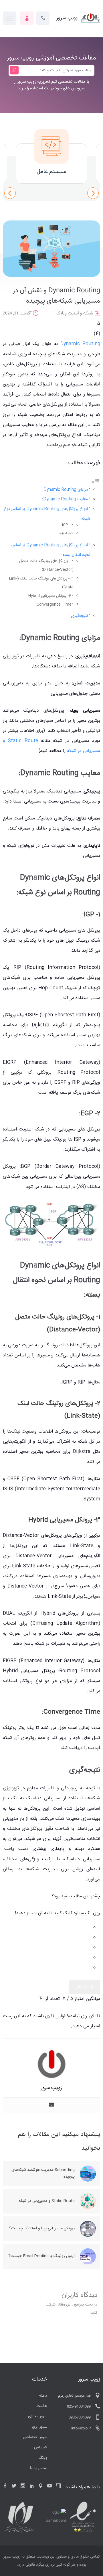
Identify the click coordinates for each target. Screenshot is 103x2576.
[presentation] (10, 193)
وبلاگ (62, 313)
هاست (42, 2406)
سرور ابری (40, 2427)
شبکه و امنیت (81, 313)
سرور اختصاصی (35, 2437)
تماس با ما (39, 2468)
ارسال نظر (85, 1987)
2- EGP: (65, 534)
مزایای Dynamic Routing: (65, 490)
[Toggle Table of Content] (96, 482)
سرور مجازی (38, 2416)
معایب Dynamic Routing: (65, 499)
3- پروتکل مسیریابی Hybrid (50, 596)
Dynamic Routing (80, 344)
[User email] (51, 2105)
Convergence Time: (54, 604)
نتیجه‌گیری (79, 616)
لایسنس (41, 2448)
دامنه (43, 2396)
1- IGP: (66, 525)
